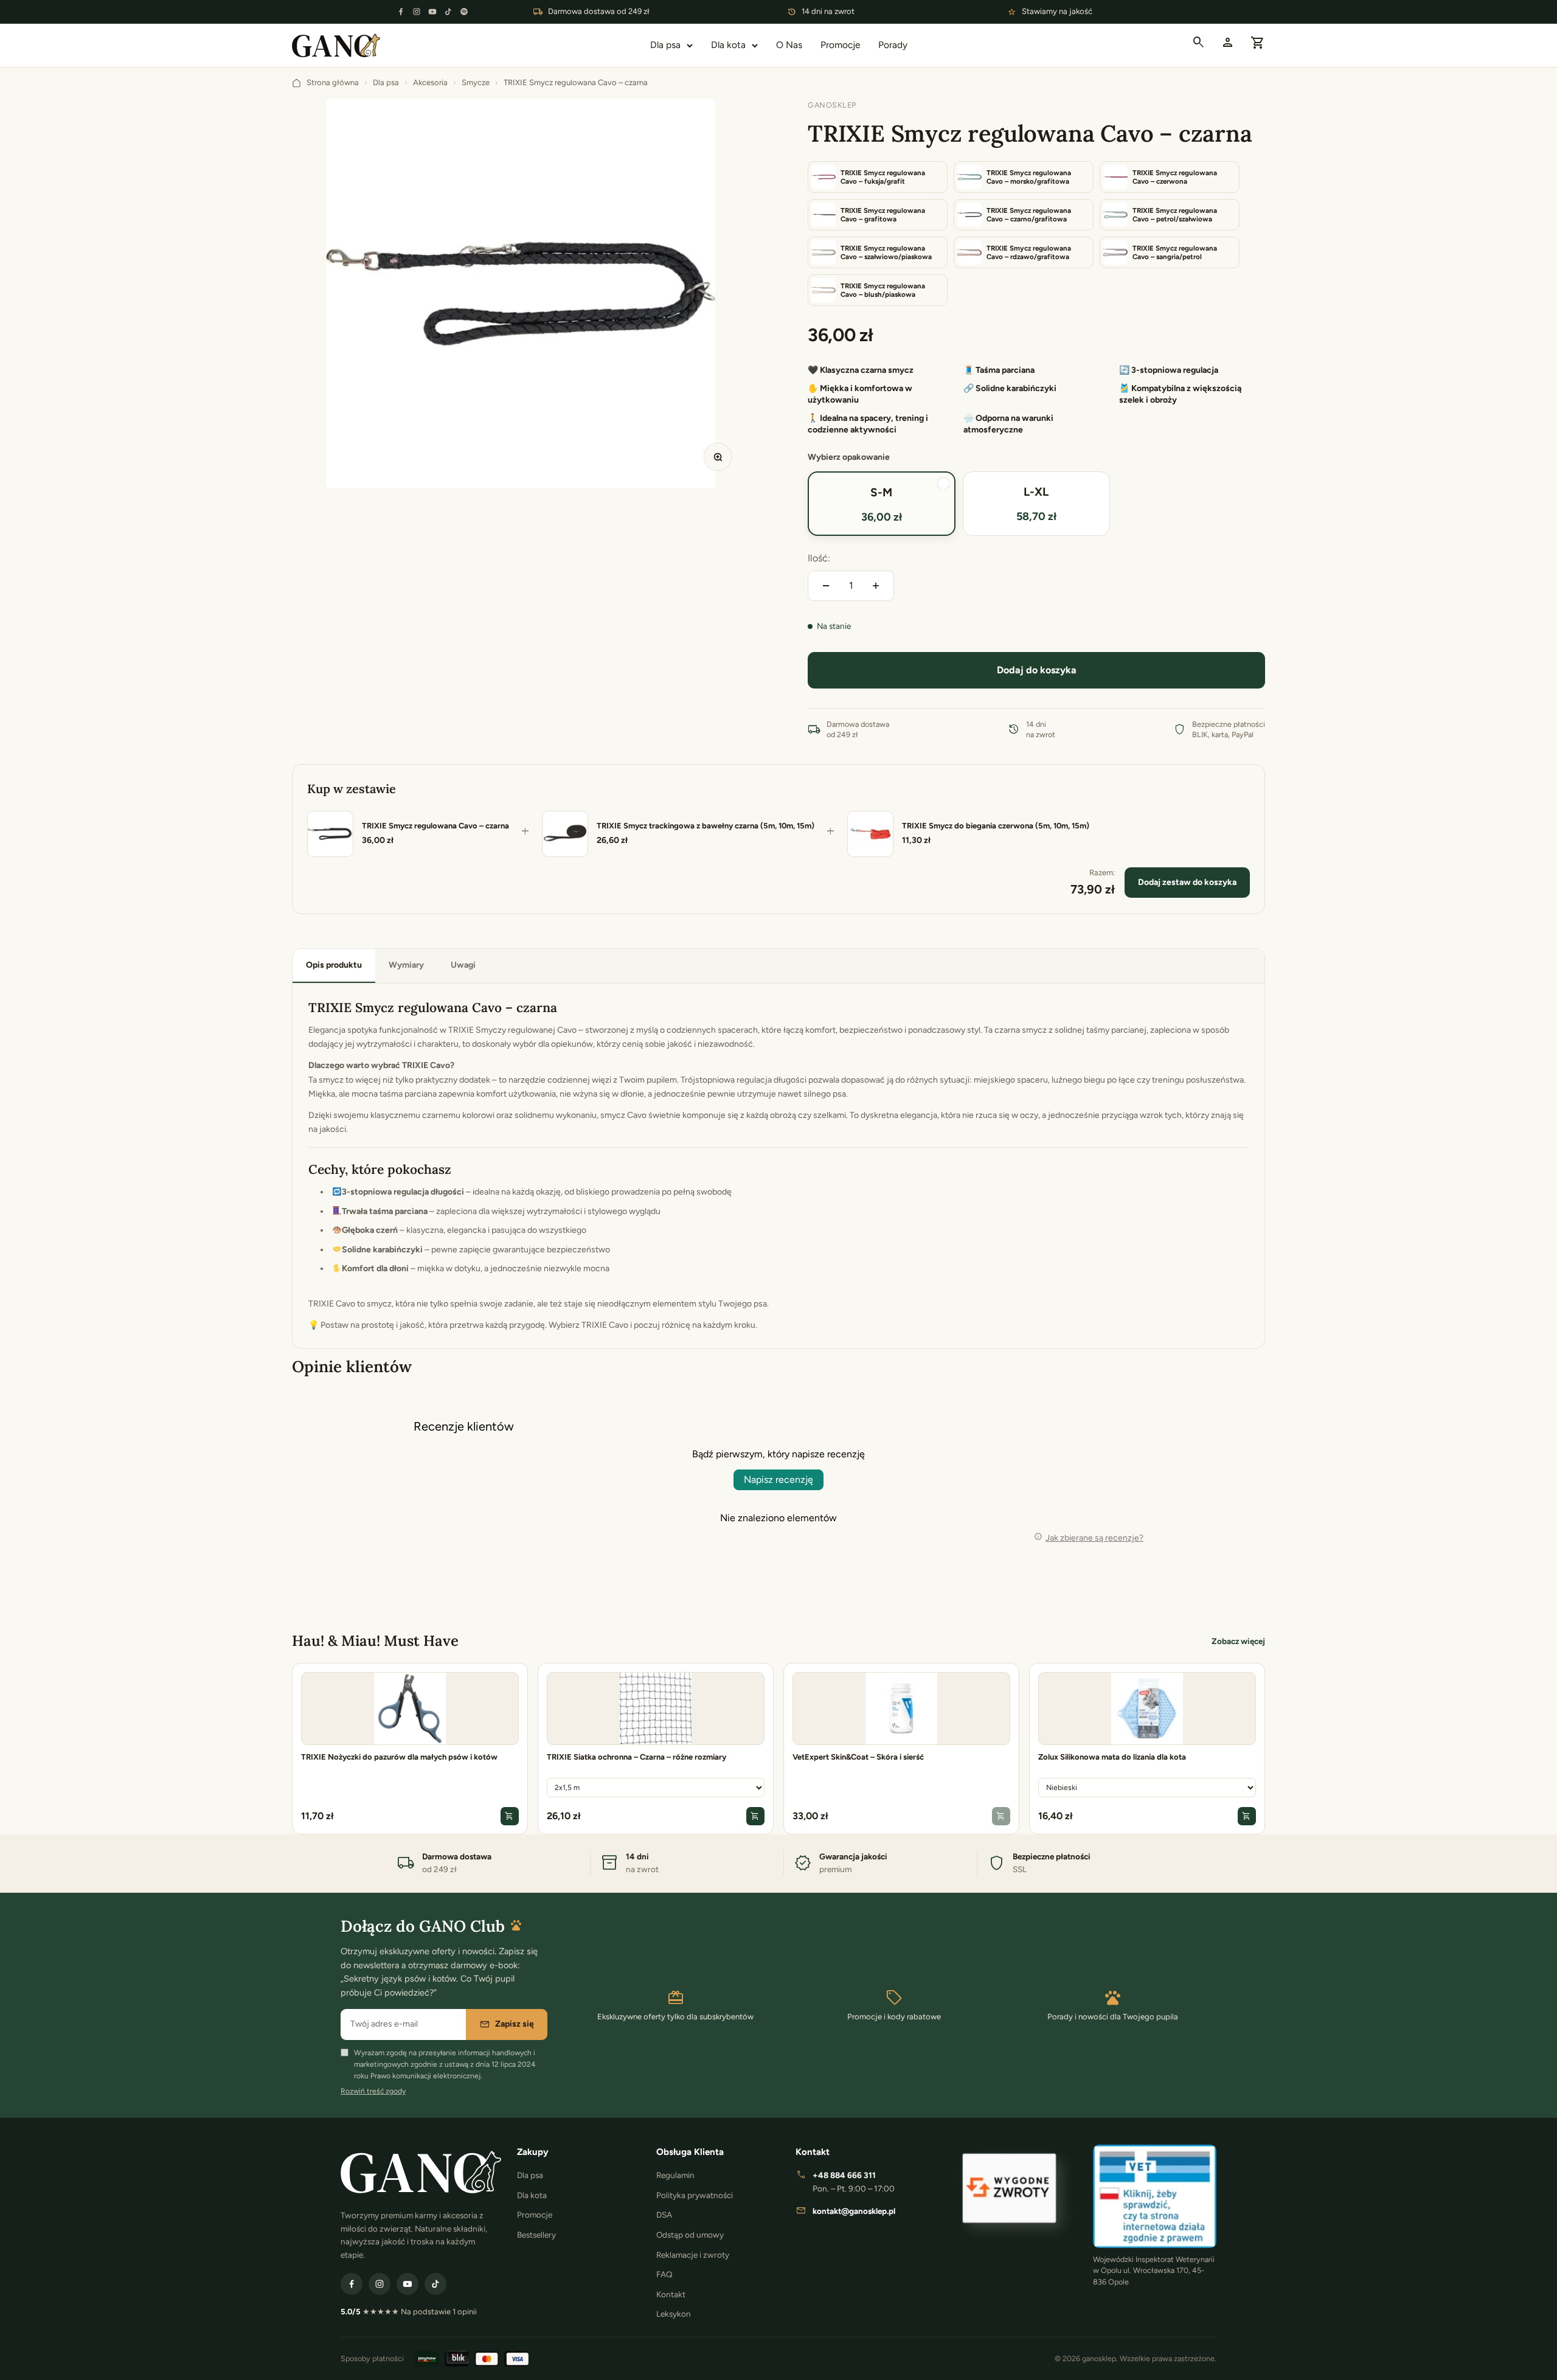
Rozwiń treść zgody (373, 2091)
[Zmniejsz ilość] (826, 586)
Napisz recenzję (778, 1480)
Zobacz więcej (1238, 1641)
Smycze (476, 82)
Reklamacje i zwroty (693, 2255)
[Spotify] (464, 12)
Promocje (840, 45)
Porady (893, 45)
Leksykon (674, 2314)
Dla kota (728, 45)
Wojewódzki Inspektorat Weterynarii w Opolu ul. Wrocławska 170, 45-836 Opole (1154, 2271)
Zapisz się (507, 2024)
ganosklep (832, 105)
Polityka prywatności (695, 2195)
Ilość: (819, 558)
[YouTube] (432, 12)
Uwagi (463, 965)
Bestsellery (536, 2235)
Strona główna (333, 82)
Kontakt (671, 2294)
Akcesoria (430, 82)
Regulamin (675, 2175)
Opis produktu (334, 965)
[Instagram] (417, 12)
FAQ (664, 2274)
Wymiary (406, 965)
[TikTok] (448, 12)
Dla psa (665, 45)
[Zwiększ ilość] (876, 586)
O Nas (789, 45)
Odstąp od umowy (690, 2235)
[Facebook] (401, 12)
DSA (664, 2215)
